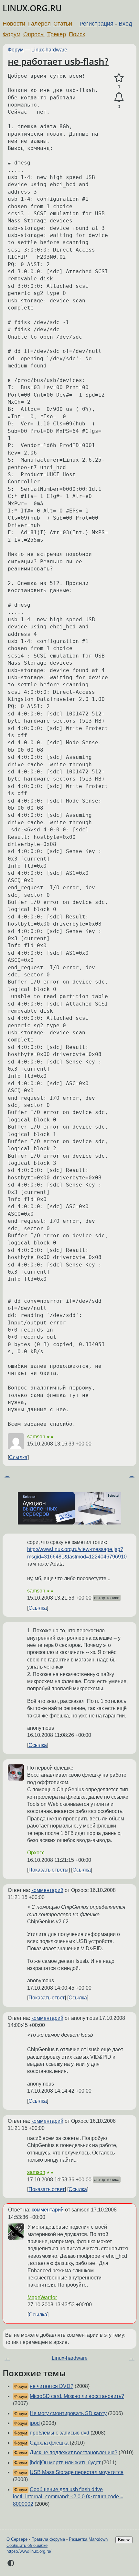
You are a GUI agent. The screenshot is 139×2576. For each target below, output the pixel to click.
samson (36, 1437)
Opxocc (36, 1853)
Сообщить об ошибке (27, 2545)
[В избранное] (119, 78)
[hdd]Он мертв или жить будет (65, 2463)
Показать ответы (48, 1870)
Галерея (39, 24)
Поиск (77, 34)
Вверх (124, 2540)
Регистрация (96, 24)
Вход (125, 24)
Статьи (63, 24)
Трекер (57, 34)
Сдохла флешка (49, 2443)
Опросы (34, 34)
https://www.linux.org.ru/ (29, 2551)
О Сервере (17, 2539)
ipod (35, 2423)
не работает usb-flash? (58, 61)
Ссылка (18, 1457)
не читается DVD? (52, 2386)
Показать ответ (47, 1998)
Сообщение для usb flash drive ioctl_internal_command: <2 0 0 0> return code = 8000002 (68, 2497)
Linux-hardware (49, 50)
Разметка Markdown (88, 2539)
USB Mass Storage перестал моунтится (77, 2472)
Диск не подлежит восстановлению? (74, 2452)
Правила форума (48, 2539)
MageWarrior (42, 2297)
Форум (11, 34)
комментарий (47, 1890)
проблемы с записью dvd (59, 2433)
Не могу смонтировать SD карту (68, 2413)
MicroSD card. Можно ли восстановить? (77, 2396)
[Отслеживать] (119, 97)
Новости (14, 24)
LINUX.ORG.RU (32, 8)
